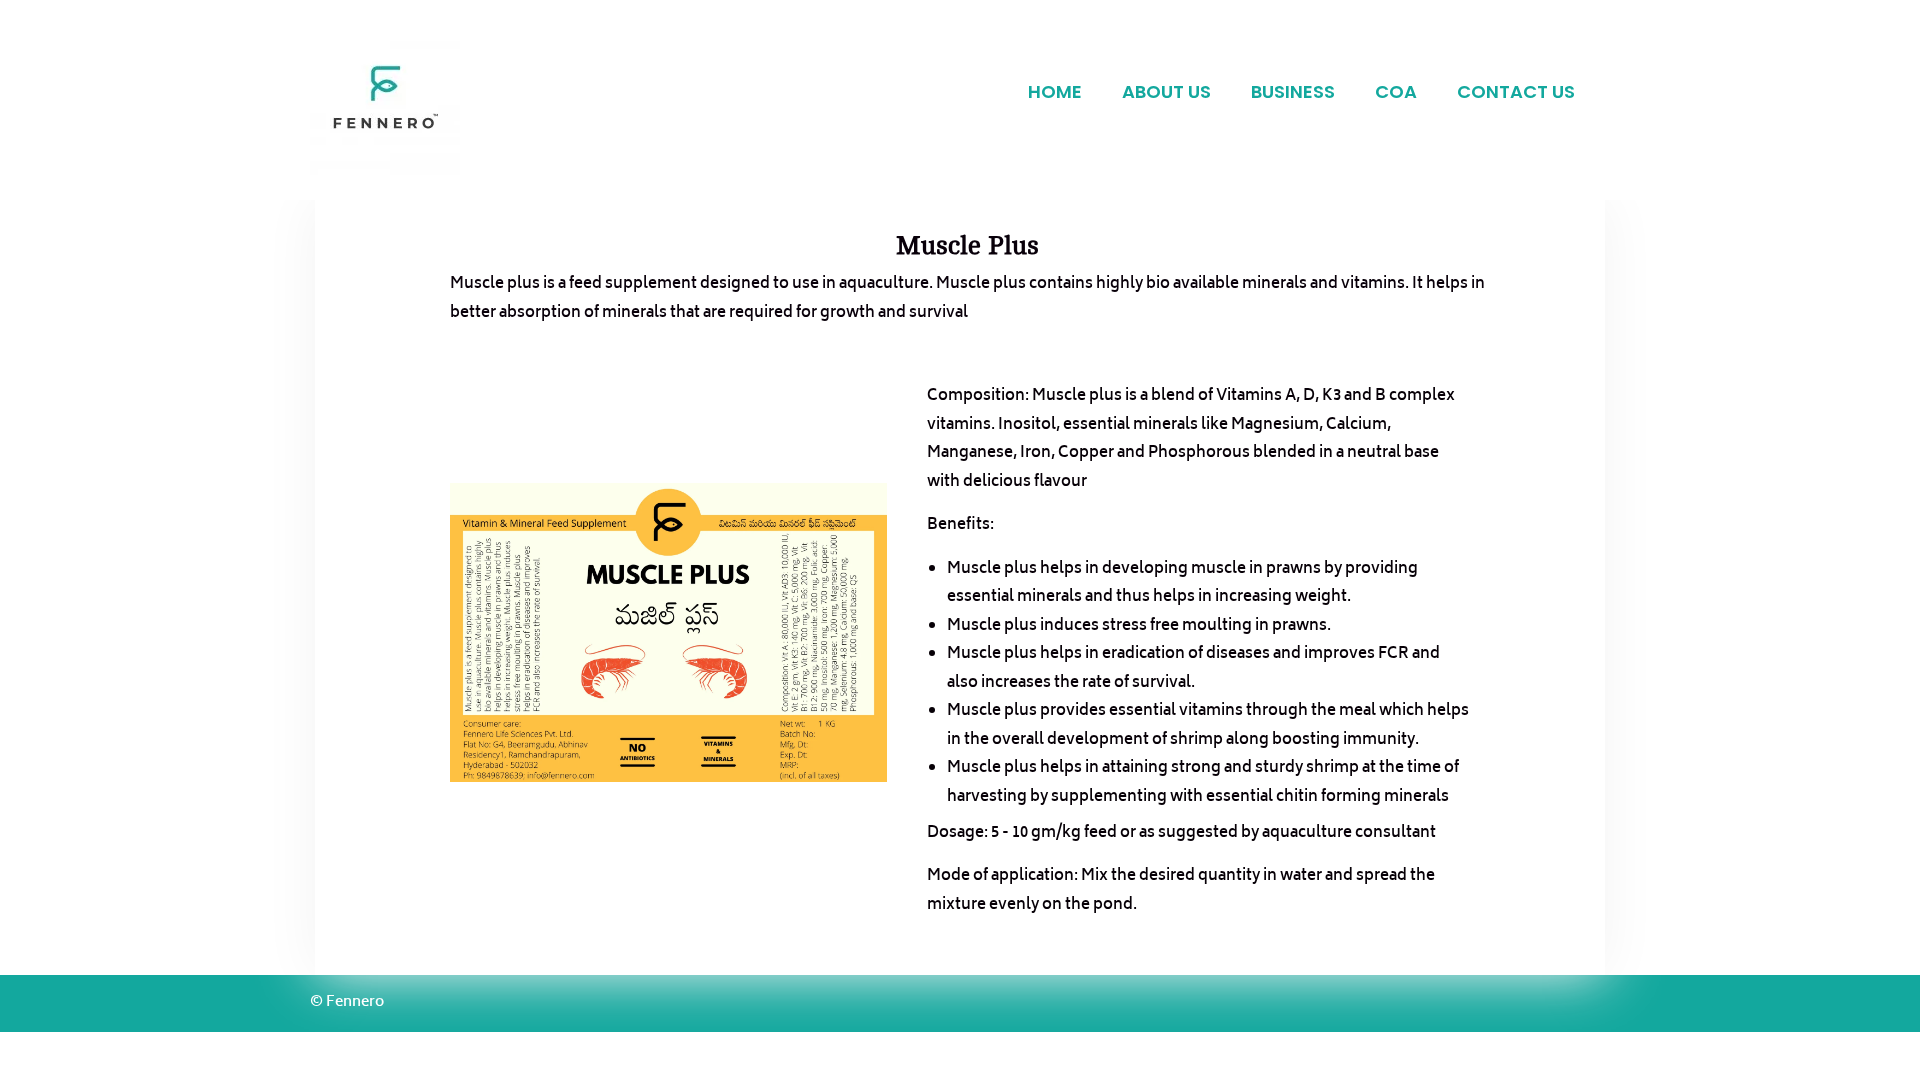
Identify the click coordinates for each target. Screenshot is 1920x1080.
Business (1293, 91)
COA (1396, 91)
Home (1055, 91)
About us (1166, 91)
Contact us (1516, 91)
